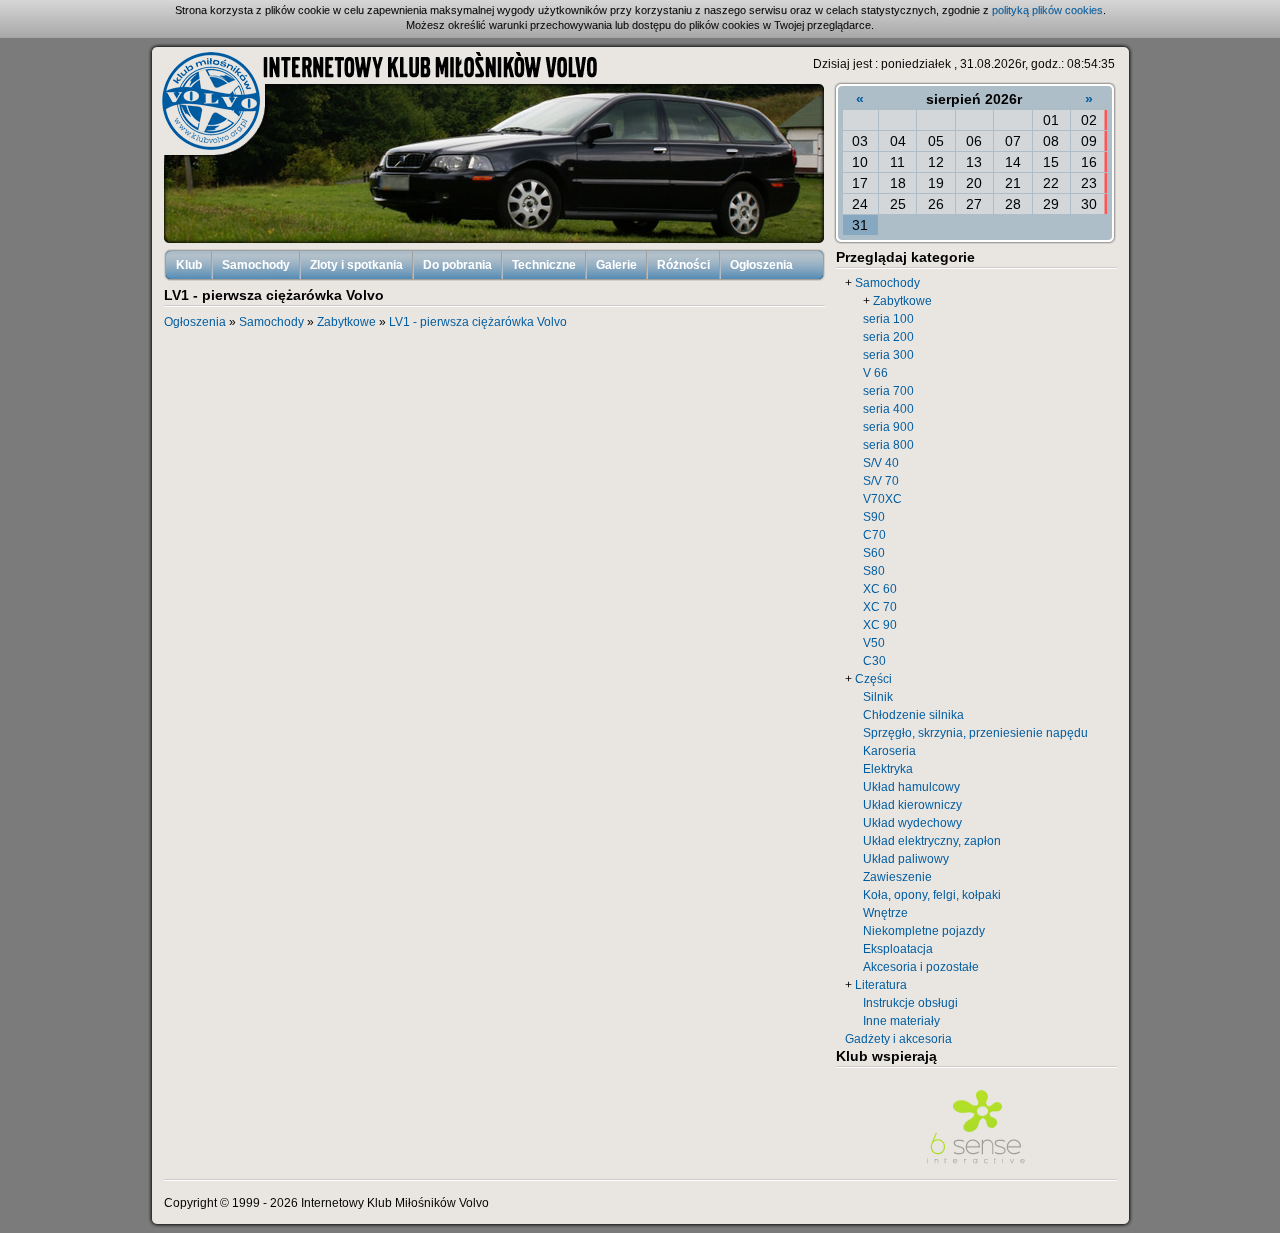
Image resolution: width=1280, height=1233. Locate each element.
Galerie (616, 265)
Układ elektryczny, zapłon (932, 841)
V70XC (882, 499)
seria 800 (888, 445)
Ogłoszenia (761, 265)
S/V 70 (881, 481)
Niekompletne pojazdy (924, 931)
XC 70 (880, 607)
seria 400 (888, 409)
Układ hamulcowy (911, 787)
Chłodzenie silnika (913, 715)
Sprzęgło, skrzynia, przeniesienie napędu (975, 733)
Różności (683, 265)
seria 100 (888, 319)
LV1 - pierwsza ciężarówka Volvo (478, 322)
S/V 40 (881, 463)
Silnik (878, 697)
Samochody (256, 265)
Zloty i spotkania (356, 265)
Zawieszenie (897, 877)
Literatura (881, 985)
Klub (189, 265)
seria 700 (888, 391)
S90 (874, 517)
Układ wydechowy (912, 823)
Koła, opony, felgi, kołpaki (932, 895)
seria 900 (888, 427)
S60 (874, 553)
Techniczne (544, 265)
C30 (874, 661)
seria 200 (888, 337)
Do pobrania (457, 265)
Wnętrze (885, 913)
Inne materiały (901, 1021)
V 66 (875, 373)
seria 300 (888, 355)
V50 (874, 643)
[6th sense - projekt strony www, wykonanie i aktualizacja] (976, 1166)
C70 (874, 535)
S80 (874, 571)
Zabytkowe (902, 301)
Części (873, 679)
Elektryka (888, 769)
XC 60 (880, 589)
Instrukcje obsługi (910, 1003)
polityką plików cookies (1047, 10)
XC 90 (880, 625)
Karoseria (889, 751)
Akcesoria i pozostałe (921, 967)
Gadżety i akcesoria (898, 1039)
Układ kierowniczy (912, 805)
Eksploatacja (898, 949)
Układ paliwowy (906, 859)
